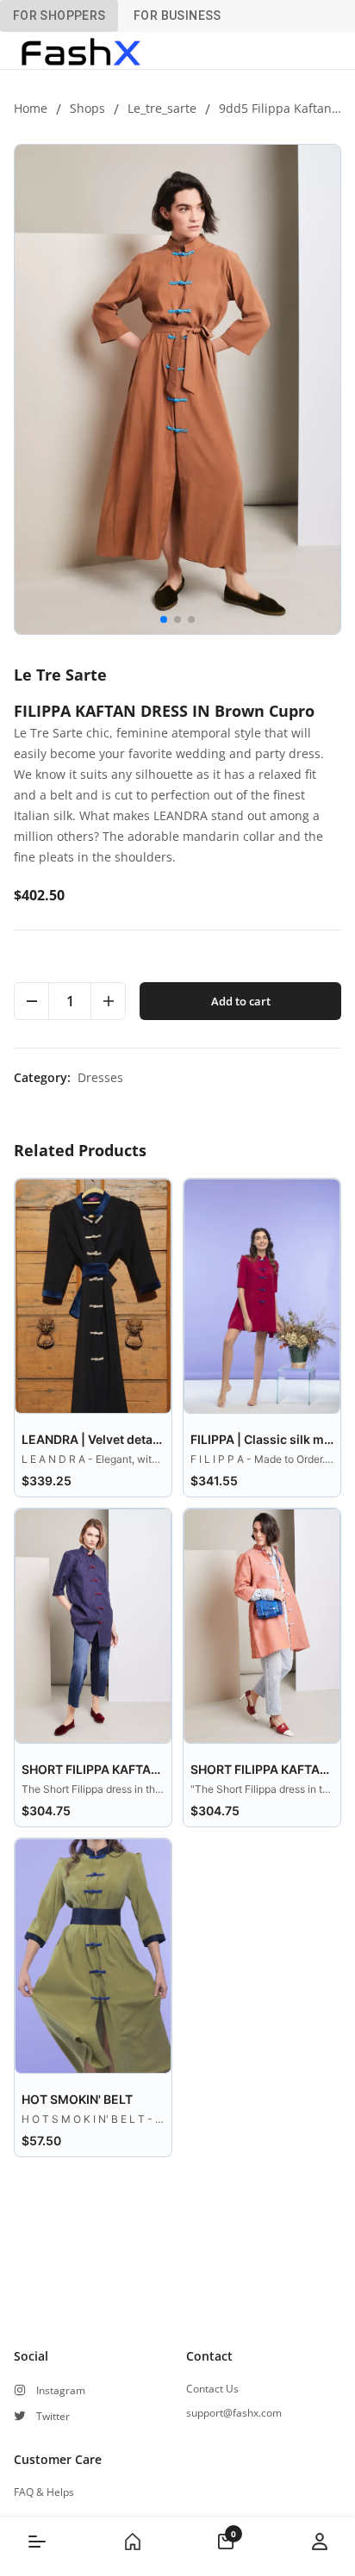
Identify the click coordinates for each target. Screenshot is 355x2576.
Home (31, 108)
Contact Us (212, 2389)
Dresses (100, 1077)
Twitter (53, 2417)
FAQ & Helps (44, 2492)
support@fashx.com (234, 2413)
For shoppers (59, 16)
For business (177, 16)
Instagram (61, 2391)
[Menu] (37, 2542)
